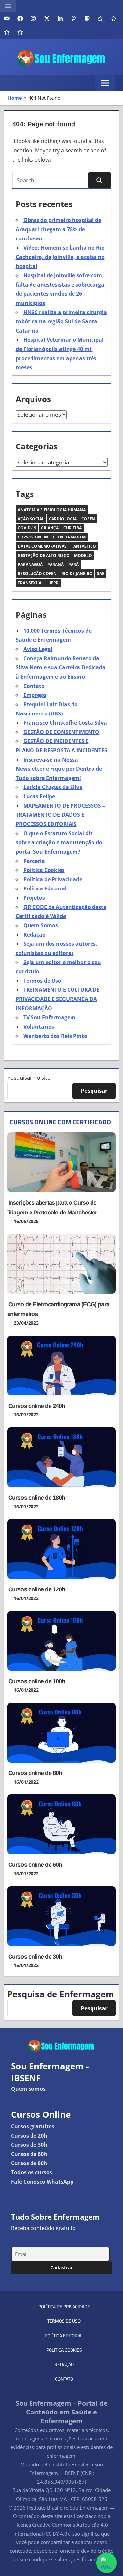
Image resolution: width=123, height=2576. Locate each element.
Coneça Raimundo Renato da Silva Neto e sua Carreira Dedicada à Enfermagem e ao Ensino (61, 667)
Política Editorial (45, 888)
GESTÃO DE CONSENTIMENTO (61, 732)
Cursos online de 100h (37, 1681)
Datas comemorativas (42, 546)
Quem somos (28, 2089)
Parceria (34, 861)
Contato (34, 686)
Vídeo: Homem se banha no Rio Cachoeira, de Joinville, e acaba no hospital (60, 257)
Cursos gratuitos (33, 2126)
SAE (101, 574)
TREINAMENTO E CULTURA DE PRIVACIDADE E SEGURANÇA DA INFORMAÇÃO (58, 999)
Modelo (83, 555)
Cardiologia (63, 519)
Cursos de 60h (29, 2154)
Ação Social (31, 519)
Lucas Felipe (39, 796)
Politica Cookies (44, 870)
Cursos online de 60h (35, 1865)
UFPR (53, 583)
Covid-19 (27, 528)
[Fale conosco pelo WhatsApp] (106, 2563)
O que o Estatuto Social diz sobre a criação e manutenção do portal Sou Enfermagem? (59, 842)
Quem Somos (41, 925)
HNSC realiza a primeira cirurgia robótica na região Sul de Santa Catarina (61, 321)
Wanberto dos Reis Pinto (55, 1036)
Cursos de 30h (29, 2145)
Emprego (35, 695)
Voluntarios (39, 1027)
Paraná (55, 565)
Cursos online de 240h (37, 1406)
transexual (31, 583)
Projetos (34, 898)
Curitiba (72, 528)
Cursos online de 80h (35, 1773)
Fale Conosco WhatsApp (42, 2182)
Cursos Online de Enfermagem (52, 537)
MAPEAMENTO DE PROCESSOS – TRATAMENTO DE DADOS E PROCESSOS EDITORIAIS (60, 815)
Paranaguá (30, 565)
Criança (50, 528)
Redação (34, 935)
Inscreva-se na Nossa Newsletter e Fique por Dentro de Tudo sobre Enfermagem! (59, 769)
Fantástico (84, 546)
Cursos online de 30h (35, 1957)
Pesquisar (94, 1091)
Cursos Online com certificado (60, 1122)
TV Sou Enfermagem (49, 1017)
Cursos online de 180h (37, 1498)
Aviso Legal (38, 649)
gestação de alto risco (44, 555)
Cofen (88, 519)
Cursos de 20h (29, 2136)
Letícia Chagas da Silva (53, 787)
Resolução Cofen (37, 574)
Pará (73, 565)
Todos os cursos (32, 2172)
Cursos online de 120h (37, 1589)
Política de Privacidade (53, 879)
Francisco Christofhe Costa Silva (65, 723)
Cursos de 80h (29, 2163)
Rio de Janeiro (77, 574)
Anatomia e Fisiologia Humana (52, 510)
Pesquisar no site (29, 1077)
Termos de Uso (42, 981)
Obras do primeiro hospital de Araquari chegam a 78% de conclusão (59, 229)
